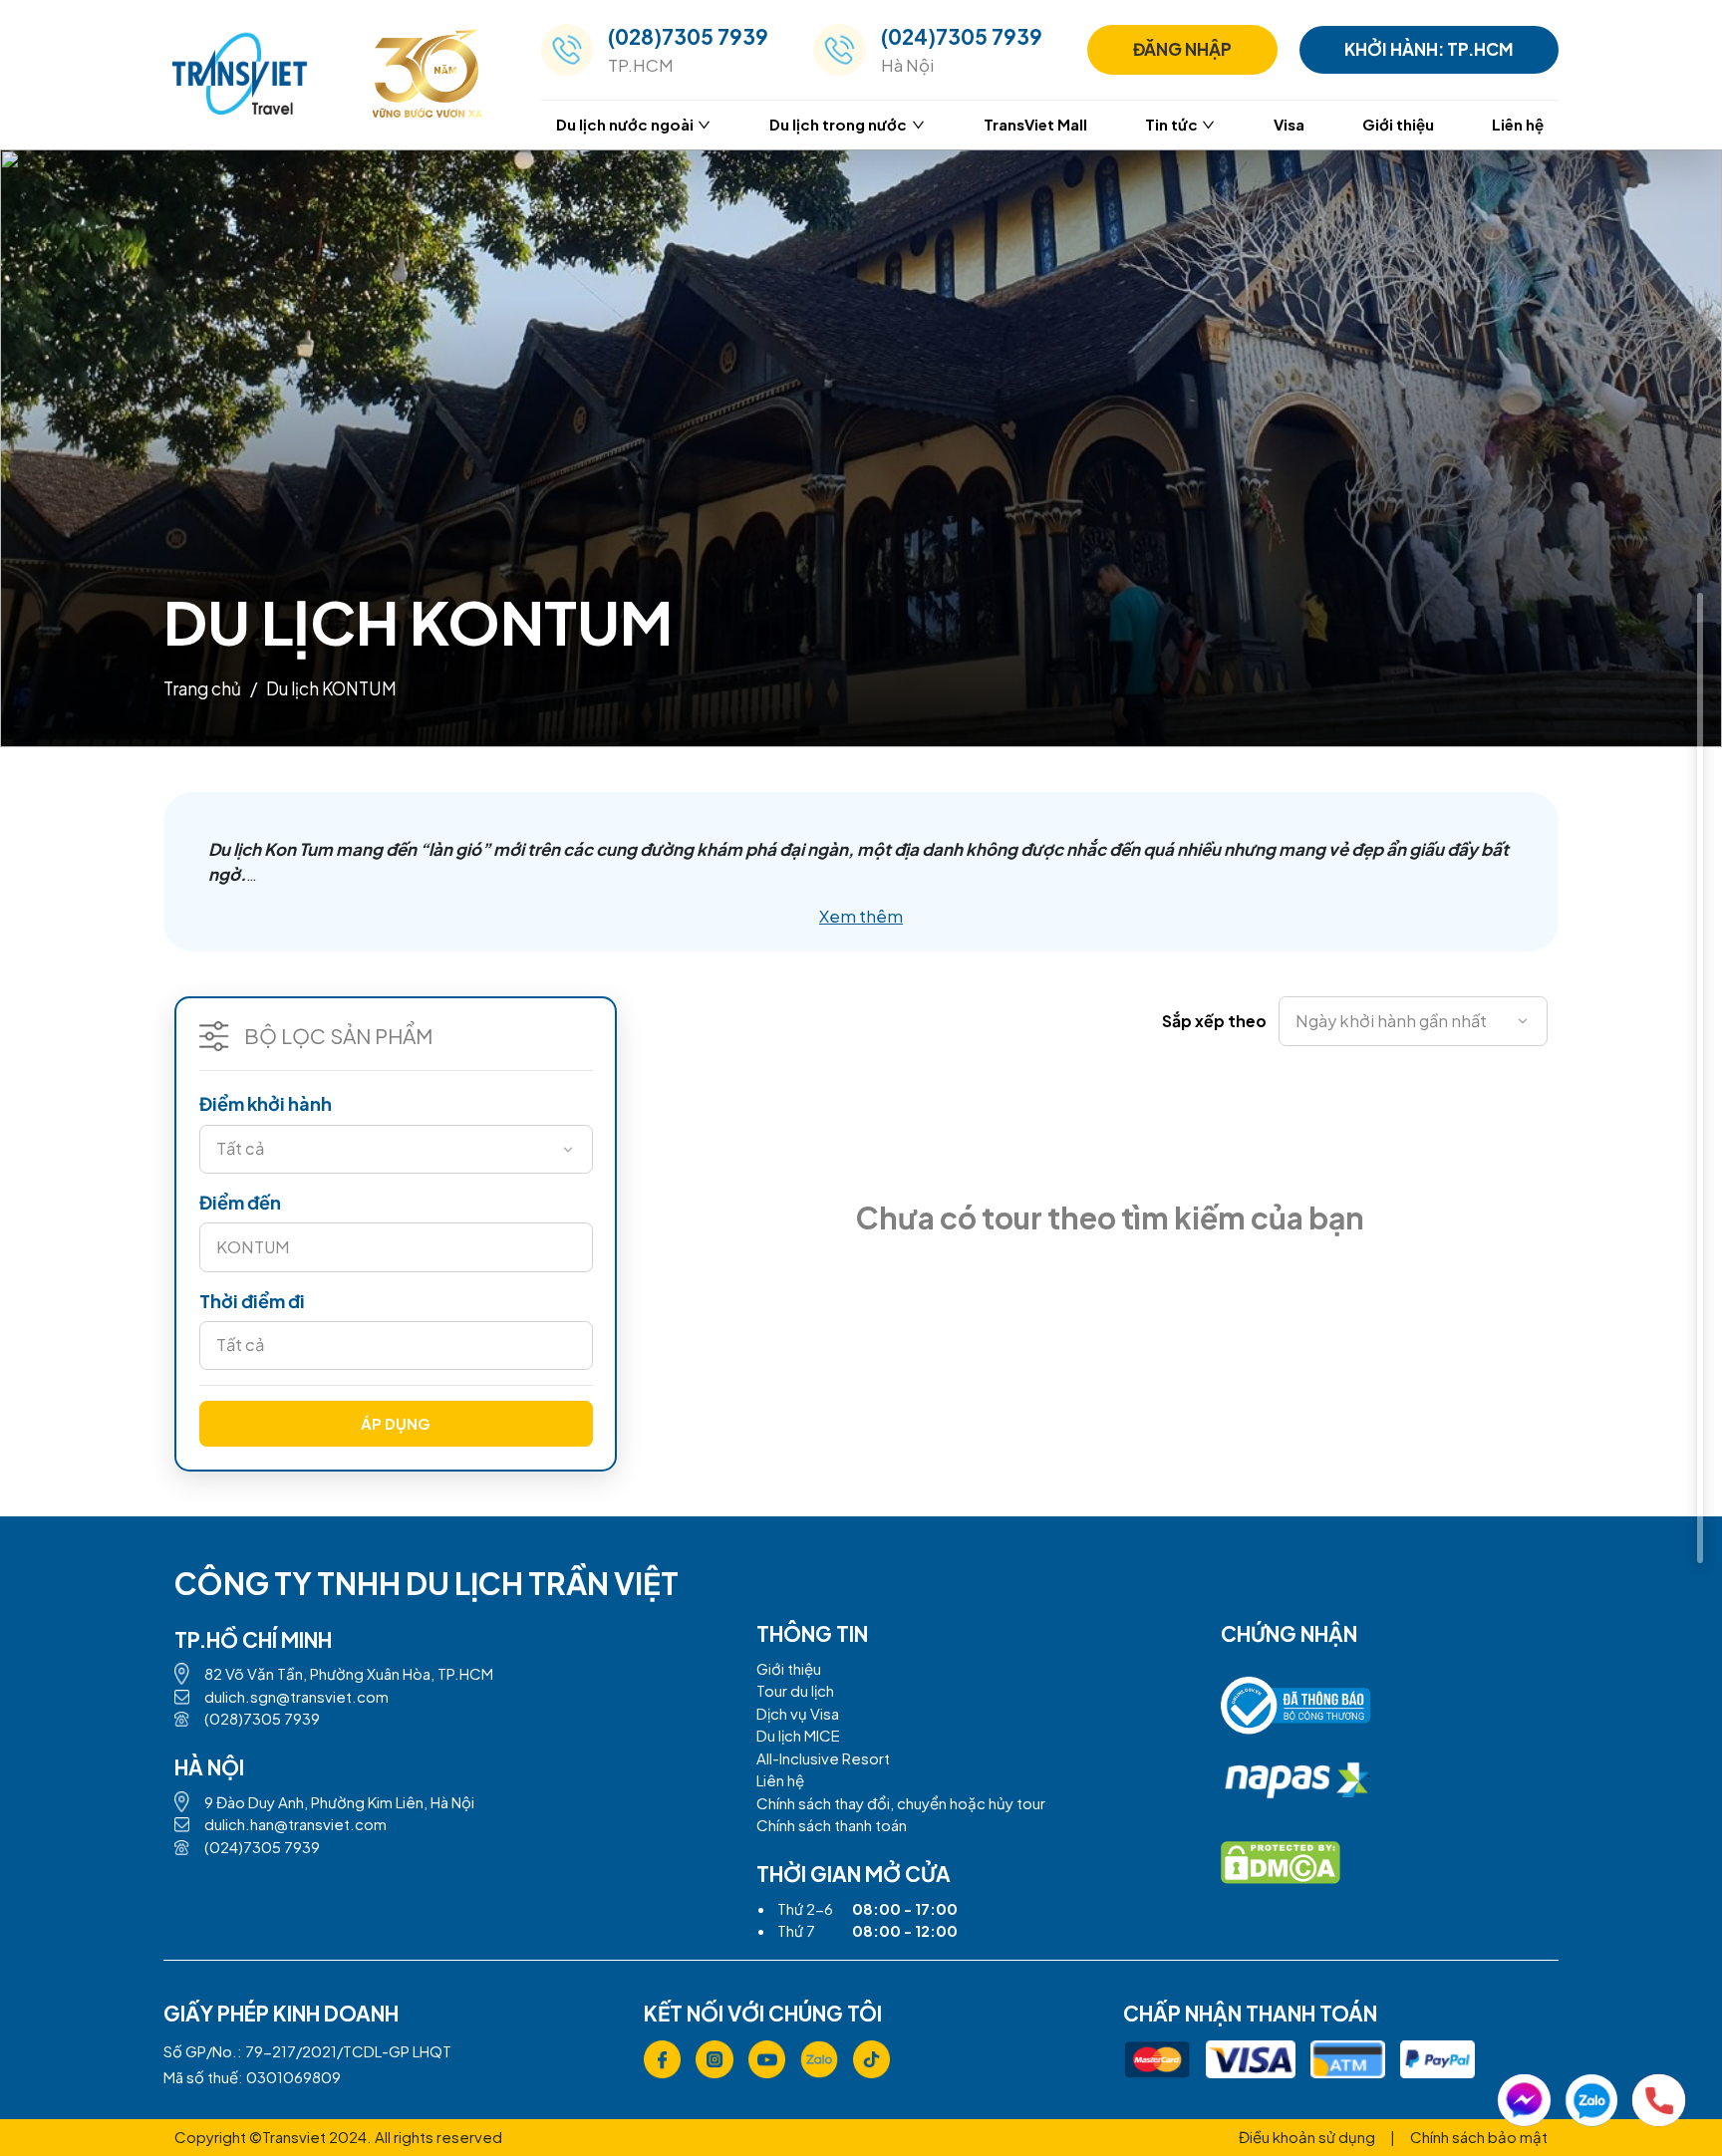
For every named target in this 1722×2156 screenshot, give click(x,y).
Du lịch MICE (798, 1735)
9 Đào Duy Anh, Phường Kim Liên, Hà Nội (339, 1802)
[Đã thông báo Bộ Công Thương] (1295, 1713)
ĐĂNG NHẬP (1182, 49)
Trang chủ (202, 688)
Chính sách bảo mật (1479, 2137)
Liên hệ (1518, 124)
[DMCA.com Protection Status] (1281, 1863)
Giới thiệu (1398, 124)
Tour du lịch (795, 1690)
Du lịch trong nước (838, 124)
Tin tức (1171, 124)
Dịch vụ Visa (798, 1713)
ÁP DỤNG (396, 1423)
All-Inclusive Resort (823, 1758)
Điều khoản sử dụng (1307, 2137)
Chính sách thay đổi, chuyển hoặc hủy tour (901, 1803)
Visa (1289, 124)
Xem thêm (861, 916)
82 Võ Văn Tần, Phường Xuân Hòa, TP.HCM (349, 1673)
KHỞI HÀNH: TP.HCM (1429, 49)
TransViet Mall (1035, 124)
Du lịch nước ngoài (625, 124)
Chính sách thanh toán (832, 1825)
